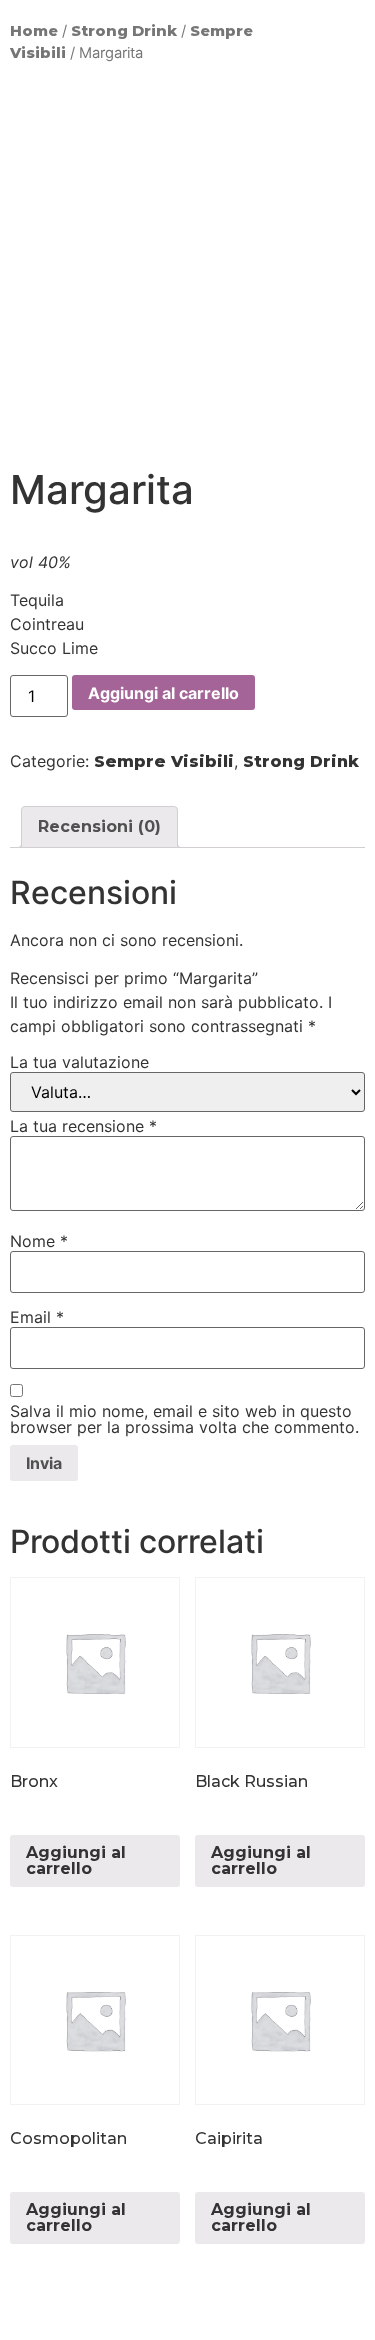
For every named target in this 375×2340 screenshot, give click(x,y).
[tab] (99, 827)
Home (34, 31)
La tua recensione (83, 1126)
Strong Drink (124, 31)
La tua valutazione (79, 1062)
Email (37, 1317)
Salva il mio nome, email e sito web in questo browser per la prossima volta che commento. (184, 1419)
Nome (39, 1241)
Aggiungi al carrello (163, 693)
